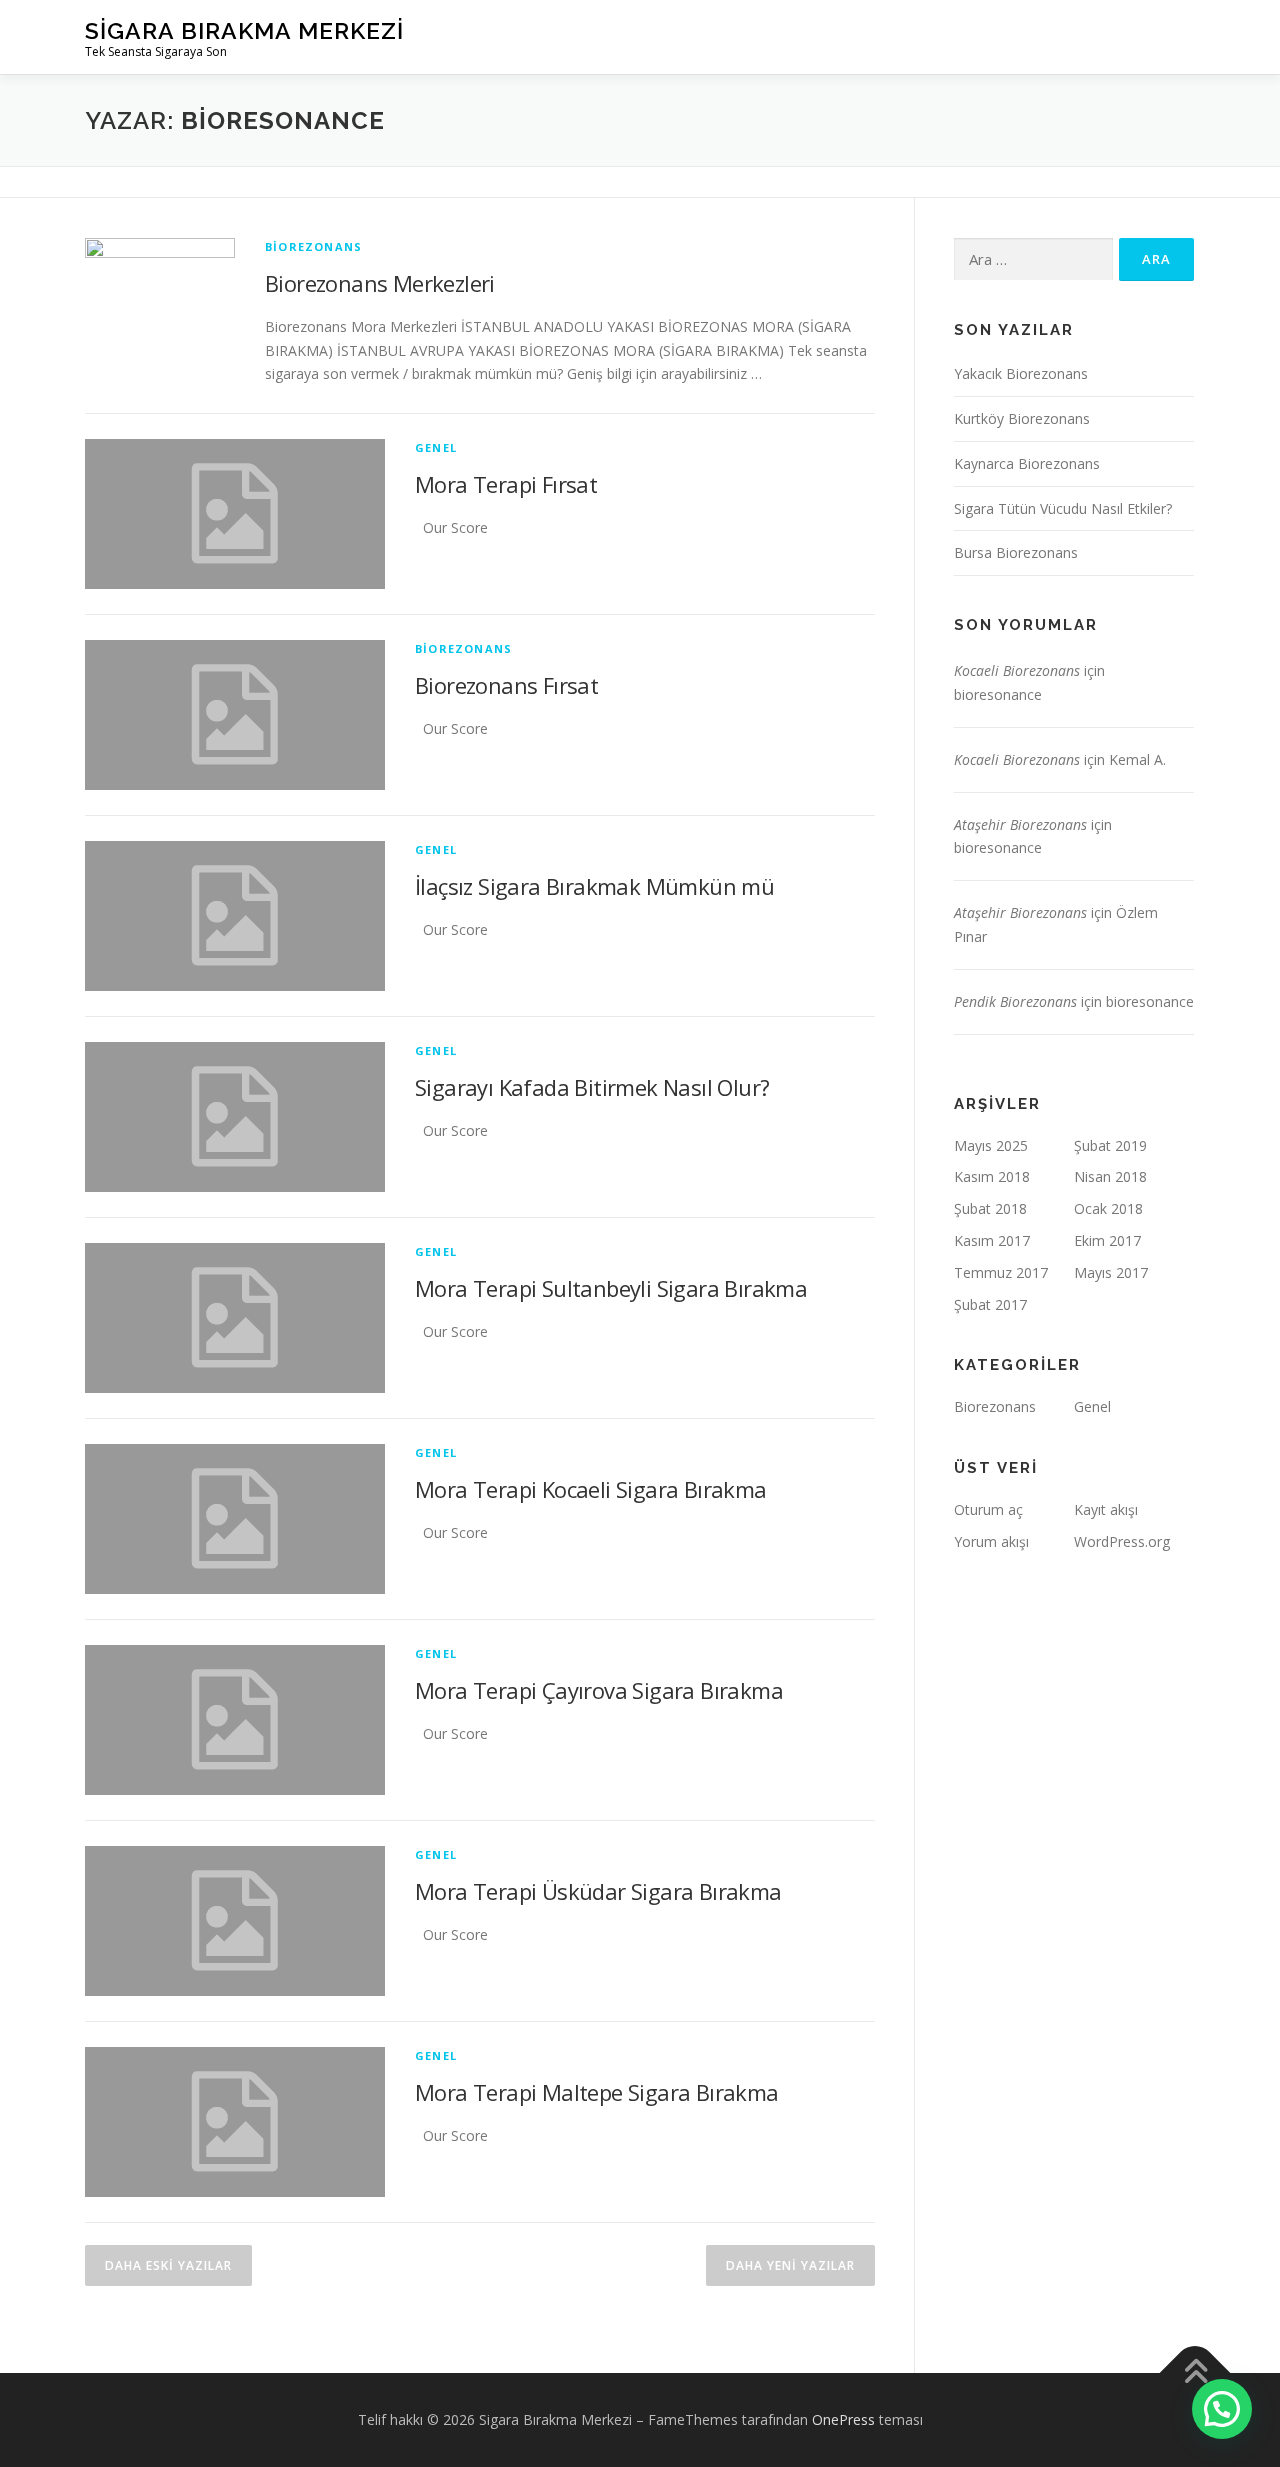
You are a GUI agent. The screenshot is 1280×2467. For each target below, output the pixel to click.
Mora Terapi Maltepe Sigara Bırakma (597, 2092)
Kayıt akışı (1106, 1509)
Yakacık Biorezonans (1021, 373)
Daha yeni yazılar (790, 2265)
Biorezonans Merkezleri (380, 283)
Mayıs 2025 (991, 1145)
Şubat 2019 (1110, 1145)
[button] (1222, 2409)
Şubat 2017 (990, 1304)
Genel (436, 447)
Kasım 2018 (992, 1176)
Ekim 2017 (1107, 1240)
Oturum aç (988, 1509)
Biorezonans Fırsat (506, 685)
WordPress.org (1122, 1541)
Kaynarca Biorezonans (1027, 463)
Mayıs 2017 (1111, 1272)
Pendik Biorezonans (1015, 1001)
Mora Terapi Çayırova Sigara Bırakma (599, 1690)
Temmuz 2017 (1001, 1272)
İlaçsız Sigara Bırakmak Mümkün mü (594, 886)
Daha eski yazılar (168, 2265)
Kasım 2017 (992, 1240)
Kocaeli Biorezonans (1017, 670)
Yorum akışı (991, 1541)
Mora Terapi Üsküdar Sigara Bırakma (598, 1891)
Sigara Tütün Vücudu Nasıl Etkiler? (1063, 508)
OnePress (843, 2419)
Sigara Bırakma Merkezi (244, 30)
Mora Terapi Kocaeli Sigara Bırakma (591, 1489)
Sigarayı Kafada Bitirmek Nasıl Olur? (592, 1087)
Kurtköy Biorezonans (1022, 418)
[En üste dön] (1195, 2373)
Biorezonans (313, 246)
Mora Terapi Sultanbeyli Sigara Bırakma (611, 1288)
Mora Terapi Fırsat (506, 484)
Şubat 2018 (990, 1208)
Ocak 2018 (1108, 1208)
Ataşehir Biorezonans (1020, 824)
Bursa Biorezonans (1016, 552)
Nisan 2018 (1110, 1176)
